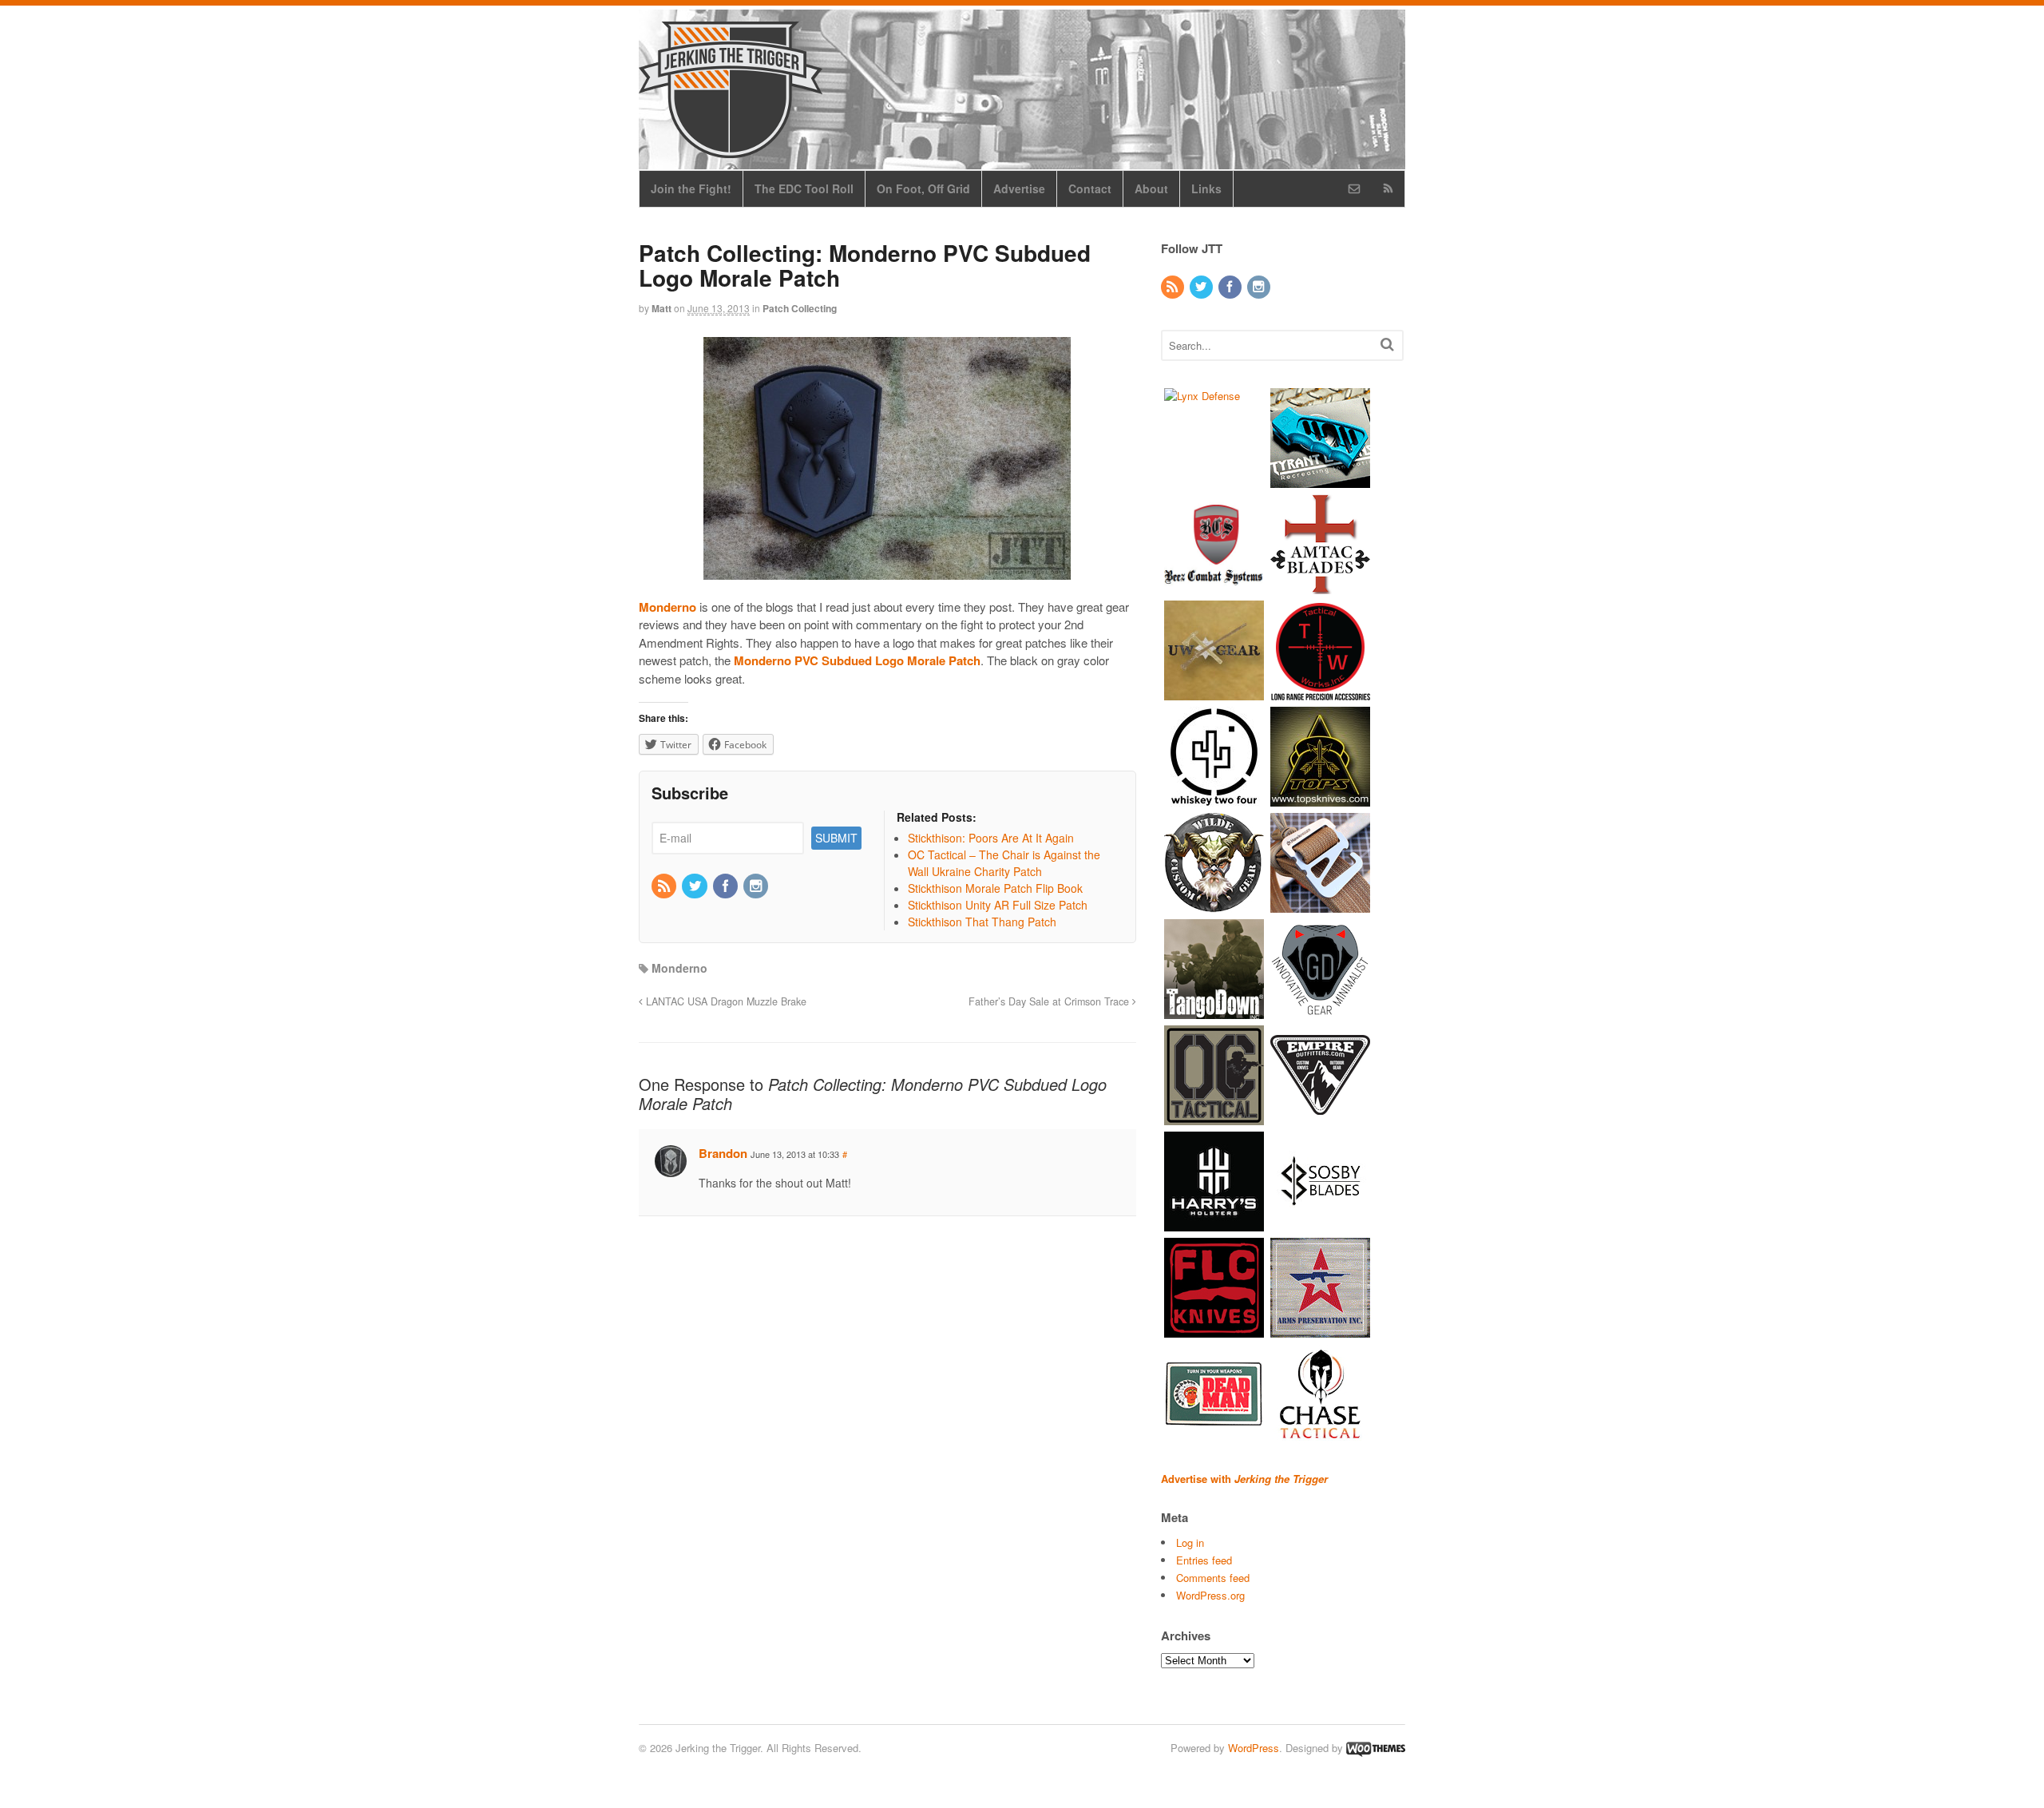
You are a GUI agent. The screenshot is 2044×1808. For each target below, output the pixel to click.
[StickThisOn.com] (1214, 1435)
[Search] (1387, 344)
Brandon (723, 1153)
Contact (1090, 188)
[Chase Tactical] (1320, 1435)
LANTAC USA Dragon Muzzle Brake (725, 1001)
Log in (1190, 1542)
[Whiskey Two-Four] (1214, 798)
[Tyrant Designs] (1320, 480)
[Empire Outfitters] (1320, 1117)
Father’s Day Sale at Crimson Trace (1050, 1001)
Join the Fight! (691, 188)
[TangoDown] (1214, 1011)
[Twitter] (695, 886)
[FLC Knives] (1214, 1329)
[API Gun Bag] (1320, 1329)
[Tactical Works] (1320, 692)
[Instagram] (757, 886)
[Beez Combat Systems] (1214, 586)
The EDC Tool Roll (804, 188)
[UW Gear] (1214, 692)
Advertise (1019, 188)
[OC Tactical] (1214, 1117)
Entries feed (1204, 1560)
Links (1206, 188)
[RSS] (665, 886)
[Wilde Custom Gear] (1214, 904)
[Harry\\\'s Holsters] (1214, 1223)
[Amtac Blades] (1320, 586)
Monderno (679, 968)
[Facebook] (727, 886)
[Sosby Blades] (1320, 1223)
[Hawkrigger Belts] (1320, 904)
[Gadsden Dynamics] (1320, 1011)
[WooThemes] (1376, 1748)
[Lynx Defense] (1202, 396)
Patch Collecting (800, 308)
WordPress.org (1210, 1595)
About (1151, 188)
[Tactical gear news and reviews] (731, 149)
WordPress (1254, 1748)
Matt (662, 308)
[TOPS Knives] (1320, 798)
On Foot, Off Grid (923, 188)
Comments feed (1213, 1578)
